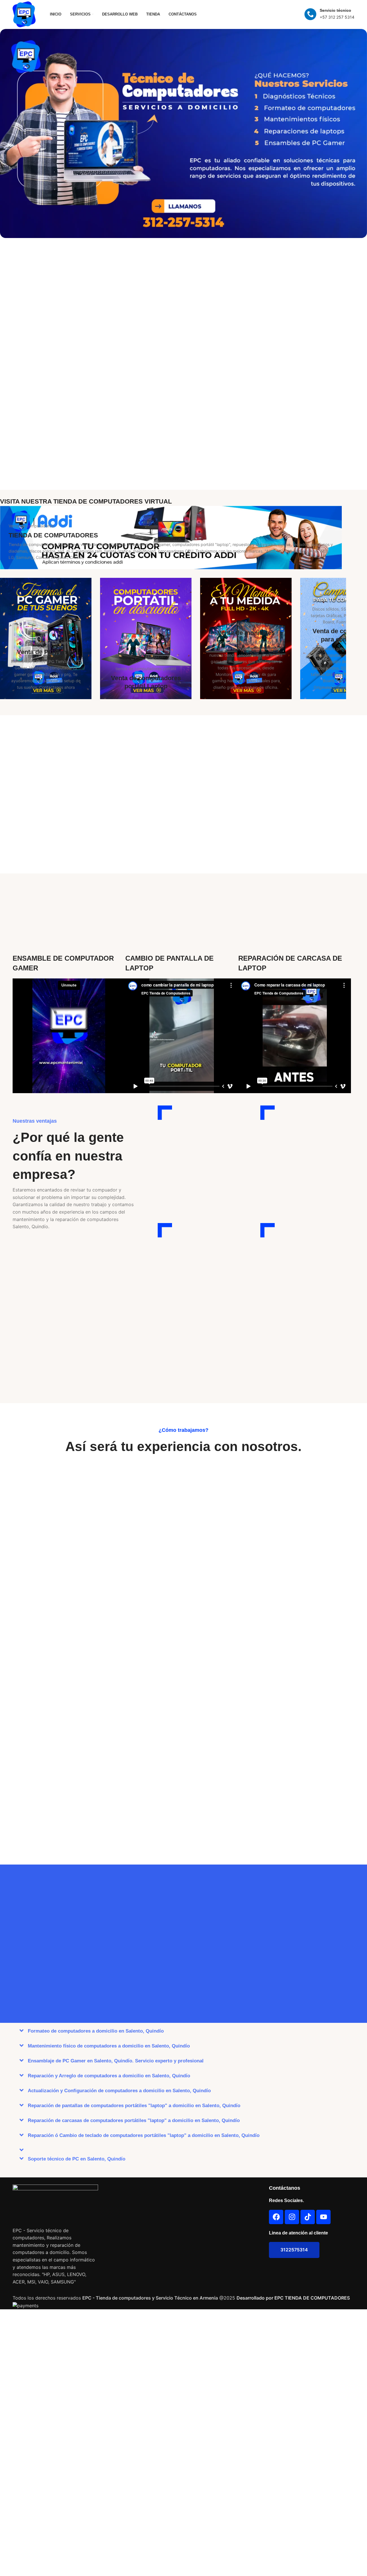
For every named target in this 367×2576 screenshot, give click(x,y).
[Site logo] (24, 14)
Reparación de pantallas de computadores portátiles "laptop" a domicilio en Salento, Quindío (134, 2106)
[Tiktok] (308, 2217)
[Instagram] (292, 2217)
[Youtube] (323, 2217)
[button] (183, 2031)
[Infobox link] (329, 14)
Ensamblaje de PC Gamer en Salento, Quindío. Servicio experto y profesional (116, 2061)
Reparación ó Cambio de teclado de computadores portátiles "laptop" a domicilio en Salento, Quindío (144, 2135)
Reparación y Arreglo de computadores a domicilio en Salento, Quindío (109, 2076)
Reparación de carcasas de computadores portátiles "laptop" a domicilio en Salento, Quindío (134, 2120)
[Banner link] (183, 133)
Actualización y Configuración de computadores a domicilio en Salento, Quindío (119, 2091)
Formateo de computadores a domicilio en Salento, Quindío (96, 2031)
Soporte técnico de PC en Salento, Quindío (77, 2159)
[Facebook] (276, 2217)
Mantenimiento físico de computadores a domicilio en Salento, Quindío (109, 2046)
